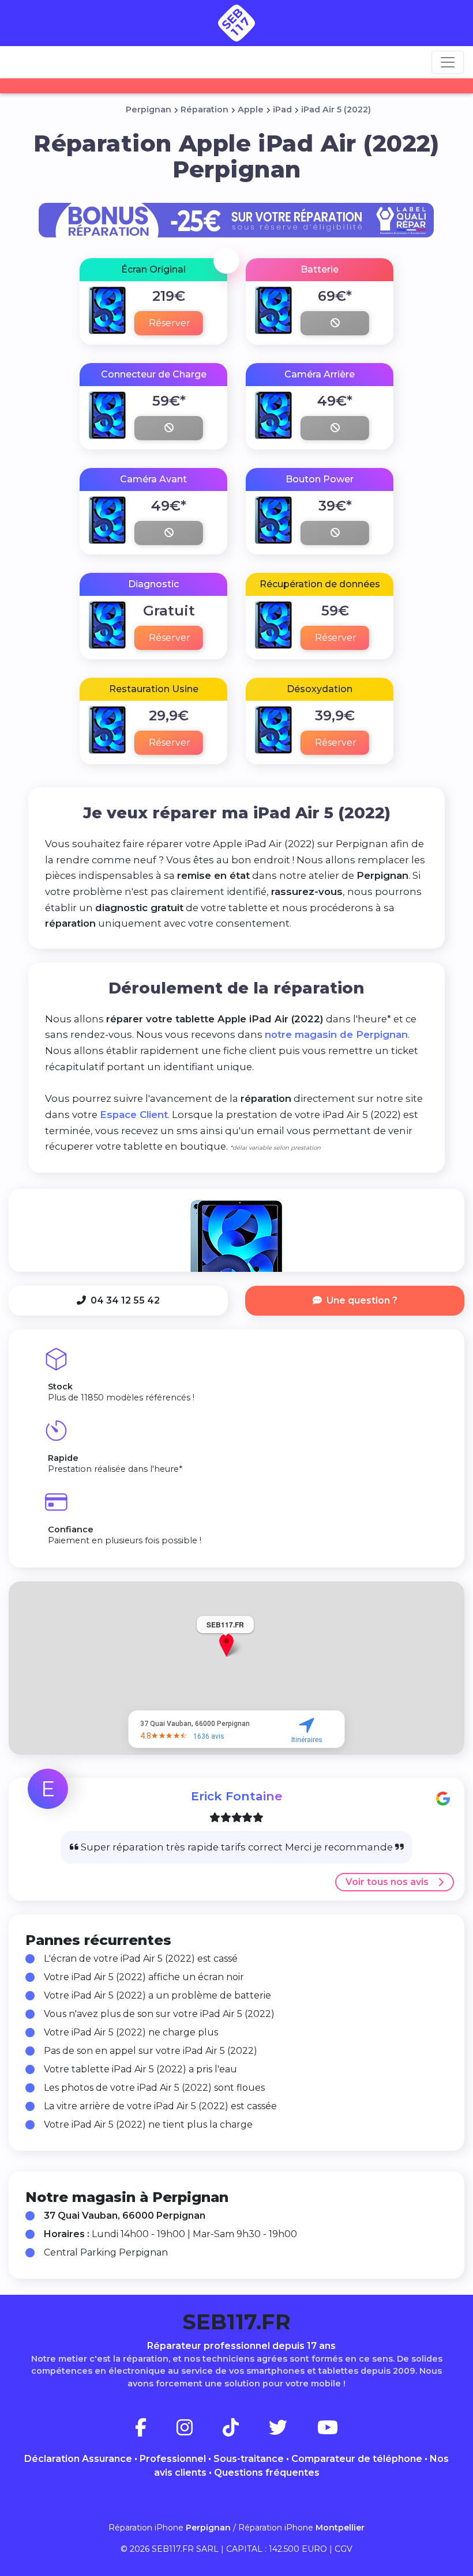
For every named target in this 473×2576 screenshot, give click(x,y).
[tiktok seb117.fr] (245, 2431)
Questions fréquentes (267, 2473)
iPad (282, 109)
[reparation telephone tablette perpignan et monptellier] (236, 23)
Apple (251, 109)
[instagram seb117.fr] (198, 2431)
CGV (344, 2549)
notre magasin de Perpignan (336, 1034)
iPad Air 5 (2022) (336, 109)
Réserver (170, 323)
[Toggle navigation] (448, 62)
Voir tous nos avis (387, 1882)
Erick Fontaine (236, 1796)
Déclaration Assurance (78, 2459)
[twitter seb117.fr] (292, 2431)
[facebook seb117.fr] (155, 2431)
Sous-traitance (249, 2459)
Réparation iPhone (170, 2528)
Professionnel (173, 2459)
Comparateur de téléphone (357, 2459)
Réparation (204, 109)
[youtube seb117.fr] (328, 2431)
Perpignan (149, 109)
